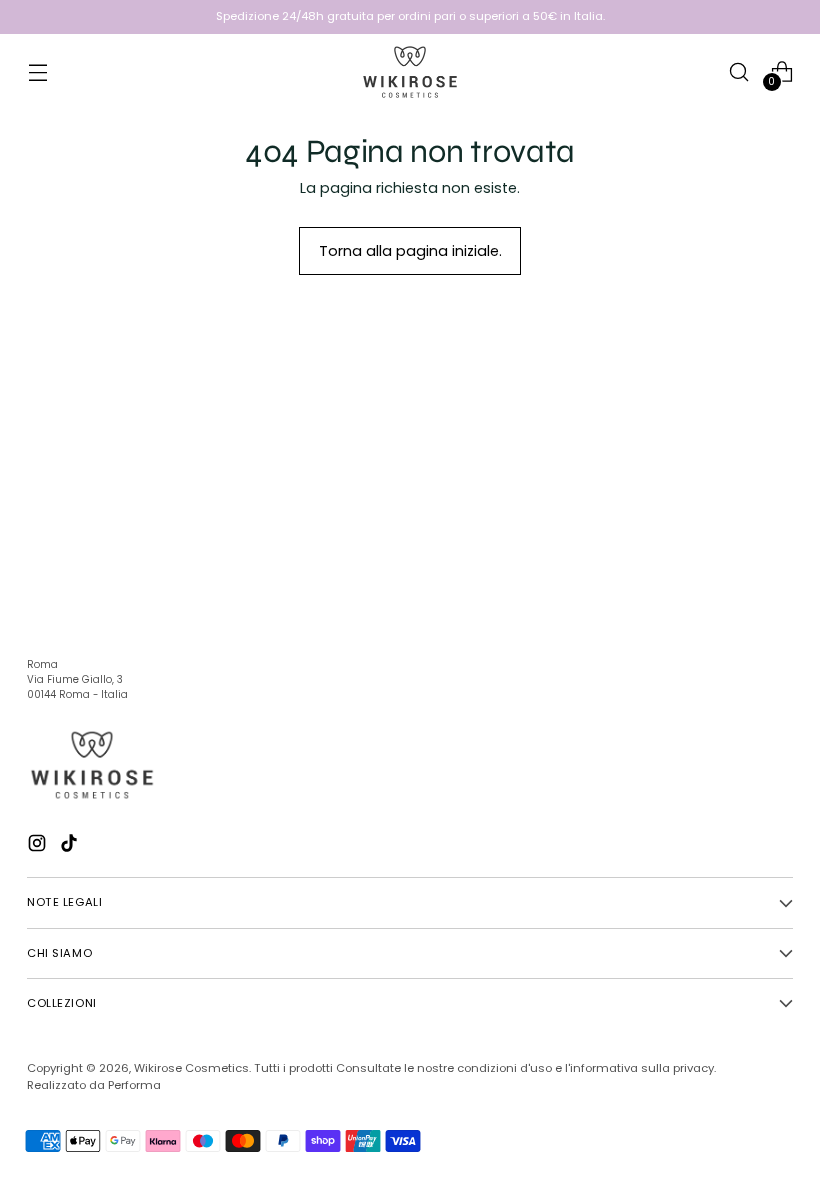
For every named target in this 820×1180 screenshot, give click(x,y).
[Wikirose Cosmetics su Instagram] (39, 846)
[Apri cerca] (739, 71)
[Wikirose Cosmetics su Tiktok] (71, 846)
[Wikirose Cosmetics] (410, 72)
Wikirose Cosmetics (191, 1068)
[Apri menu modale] (37, 71)
